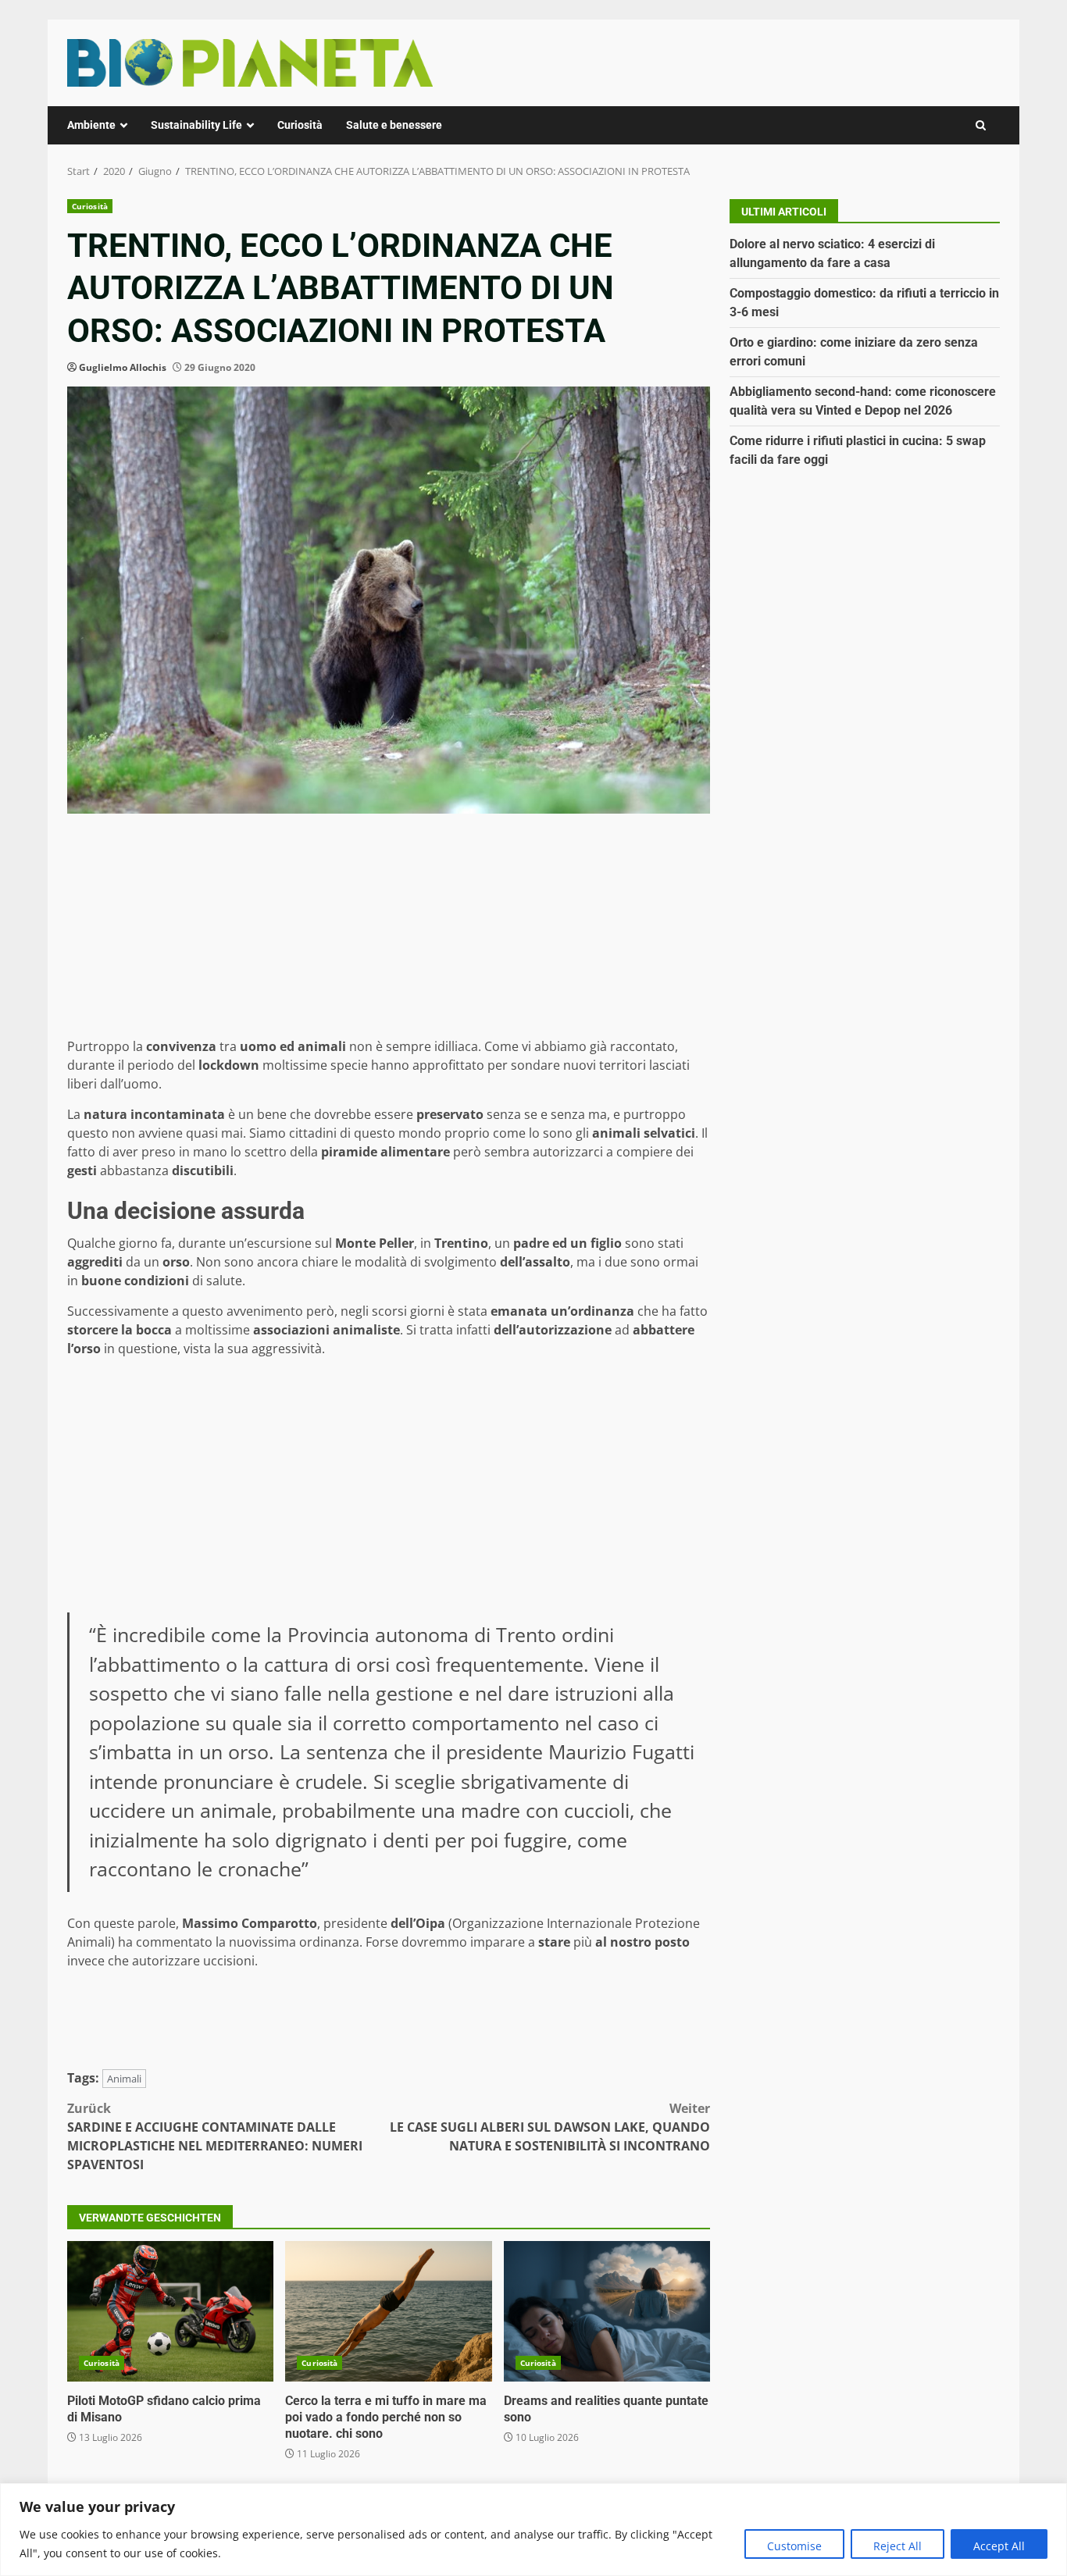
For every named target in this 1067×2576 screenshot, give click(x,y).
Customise (794, 2546)
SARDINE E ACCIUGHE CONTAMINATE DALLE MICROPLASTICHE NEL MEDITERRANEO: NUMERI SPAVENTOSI (215, 2136)
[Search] (981, 125)
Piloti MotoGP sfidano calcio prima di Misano (170, 2311)
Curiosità (300, 125)
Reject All (897, 2546)
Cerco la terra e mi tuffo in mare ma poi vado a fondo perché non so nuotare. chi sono (388, 2311)
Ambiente (91, 125)
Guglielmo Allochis (123, 367)
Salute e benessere (394, 125)
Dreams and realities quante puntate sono (607, 2311)
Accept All (999, 2546)
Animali (124, 2079)
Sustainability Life (196, 125)
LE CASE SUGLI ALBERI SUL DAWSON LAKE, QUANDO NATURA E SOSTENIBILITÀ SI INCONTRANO (550, 2127)
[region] (533, 2530)
